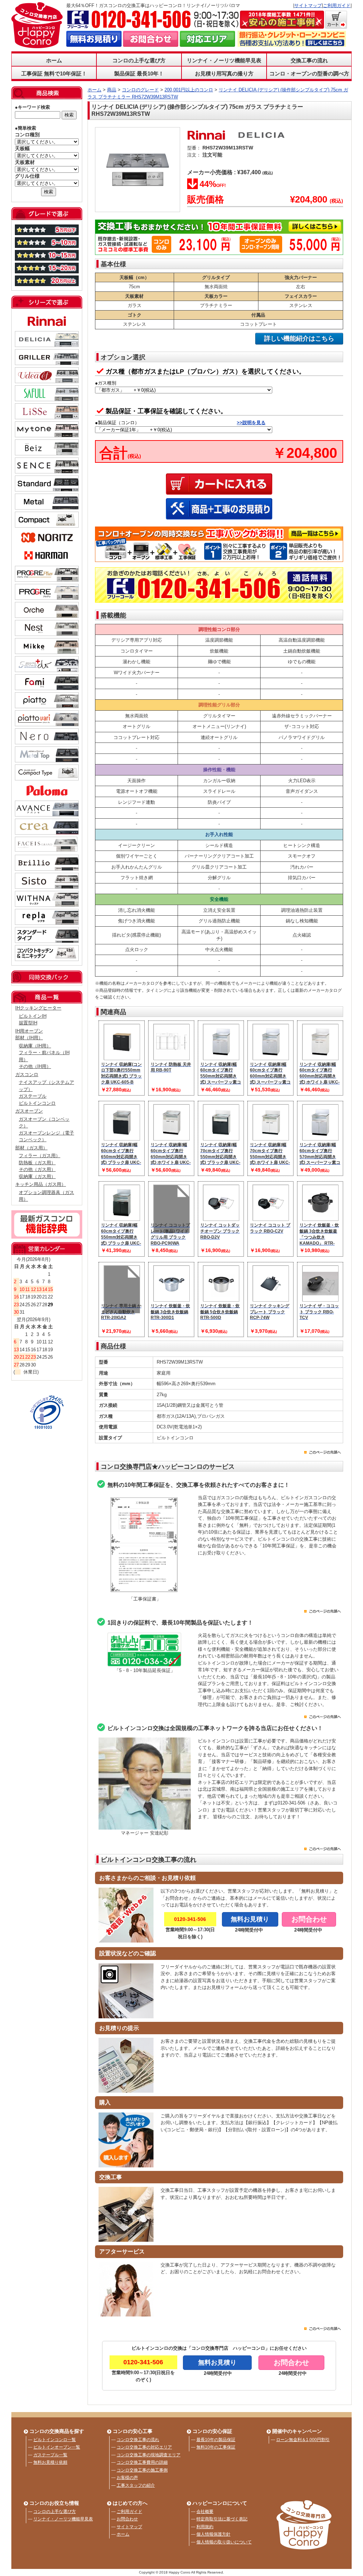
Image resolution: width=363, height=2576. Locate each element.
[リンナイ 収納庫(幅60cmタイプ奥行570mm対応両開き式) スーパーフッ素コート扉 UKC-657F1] (320, 1137)
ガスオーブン (29, 1111)
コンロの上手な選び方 (55, 2512)
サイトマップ (308, 5)
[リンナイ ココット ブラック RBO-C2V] (271, 1218)
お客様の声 (127, 2478)
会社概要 (205, 2512)
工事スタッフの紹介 (136, 2485)
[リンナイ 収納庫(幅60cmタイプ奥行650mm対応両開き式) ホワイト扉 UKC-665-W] (172, 1137)
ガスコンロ (27, 1074)
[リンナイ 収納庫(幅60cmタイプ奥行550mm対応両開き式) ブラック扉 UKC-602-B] (122, 1218)
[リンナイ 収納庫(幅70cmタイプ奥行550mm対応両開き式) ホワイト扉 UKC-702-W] (271, 1137)
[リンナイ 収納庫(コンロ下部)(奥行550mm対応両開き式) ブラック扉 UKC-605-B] (122, 1057)
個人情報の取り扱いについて (224, 2542)
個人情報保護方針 (213, 2534)
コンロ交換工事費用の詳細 (142, 2462)
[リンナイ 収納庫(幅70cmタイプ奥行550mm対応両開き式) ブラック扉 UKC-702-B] (221, 1137)
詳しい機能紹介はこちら (299, 339)
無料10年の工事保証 (216, 2447)
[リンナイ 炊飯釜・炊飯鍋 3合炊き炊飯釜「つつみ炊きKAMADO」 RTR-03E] (320, 1218)
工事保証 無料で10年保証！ (54, 73)
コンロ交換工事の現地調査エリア (149, 2455)
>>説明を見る (251, 423)
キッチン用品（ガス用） (41, 1184)
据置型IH (28, 1023)
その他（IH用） (35, 1066)
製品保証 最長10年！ (139, 73)
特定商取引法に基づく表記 (222, 2519)
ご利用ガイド (337, 5)
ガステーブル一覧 (50, 2455)
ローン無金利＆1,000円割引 (303, 2440)
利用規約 (205, 2527)
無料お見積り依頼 (50, 2462)
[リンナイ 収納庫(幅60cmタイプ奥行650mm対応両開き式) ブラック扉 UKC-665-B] (122, 1137)
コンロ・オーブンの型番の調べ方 (309, 73)
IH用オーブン (29, 1031)
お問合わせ (127, 2519)
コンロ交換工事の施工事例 (142, 2470)
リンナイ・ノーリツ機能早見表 (224, 60)
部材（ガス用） (31, 1148)
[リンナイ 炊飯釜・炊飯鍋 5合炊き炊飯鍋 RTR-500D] (221, 1298)
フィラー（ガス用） (40, 1156)
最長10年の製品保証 (216, 2440)
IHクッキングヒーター (38, 1008)
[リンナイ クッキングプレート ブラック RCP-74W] (271, 1298)
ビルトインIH (33, 1016)
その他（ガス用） (37, 1169)
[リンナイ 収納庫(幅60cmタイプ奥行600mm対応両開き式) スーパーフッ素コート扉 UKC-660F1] (271, 1057)
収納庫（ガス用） (37, 1176)
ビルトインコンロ (37, 1103)
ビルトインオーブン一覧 (57, 2447)
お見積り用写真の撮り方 (224, 73)
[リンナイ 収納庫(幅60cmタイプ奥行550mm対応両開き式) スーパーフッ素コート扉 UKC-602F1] (221, 1057)
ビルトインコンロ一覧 (55, 2440)
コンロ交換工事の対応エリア (144, 2447)
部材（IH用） (29, 1038)
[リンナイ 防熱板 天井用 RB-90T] (172, 1057)
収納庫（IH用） (35, 1046)
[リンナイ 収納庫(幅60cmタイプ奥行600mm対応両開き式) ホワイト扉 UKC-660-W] (320, 1057)
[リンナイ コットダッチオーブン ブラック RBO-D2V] (221, 1218)
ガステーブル (33, 1096)
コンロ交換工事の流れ (138, 2440)
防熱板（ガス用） (37, 1163)
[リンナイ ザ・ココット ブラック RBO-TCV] (320, 1298)
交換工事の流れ (309, 60)
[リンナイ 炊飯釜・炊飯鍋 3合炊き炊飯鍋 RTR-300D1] (172, 1298)
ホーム (54, 60)
